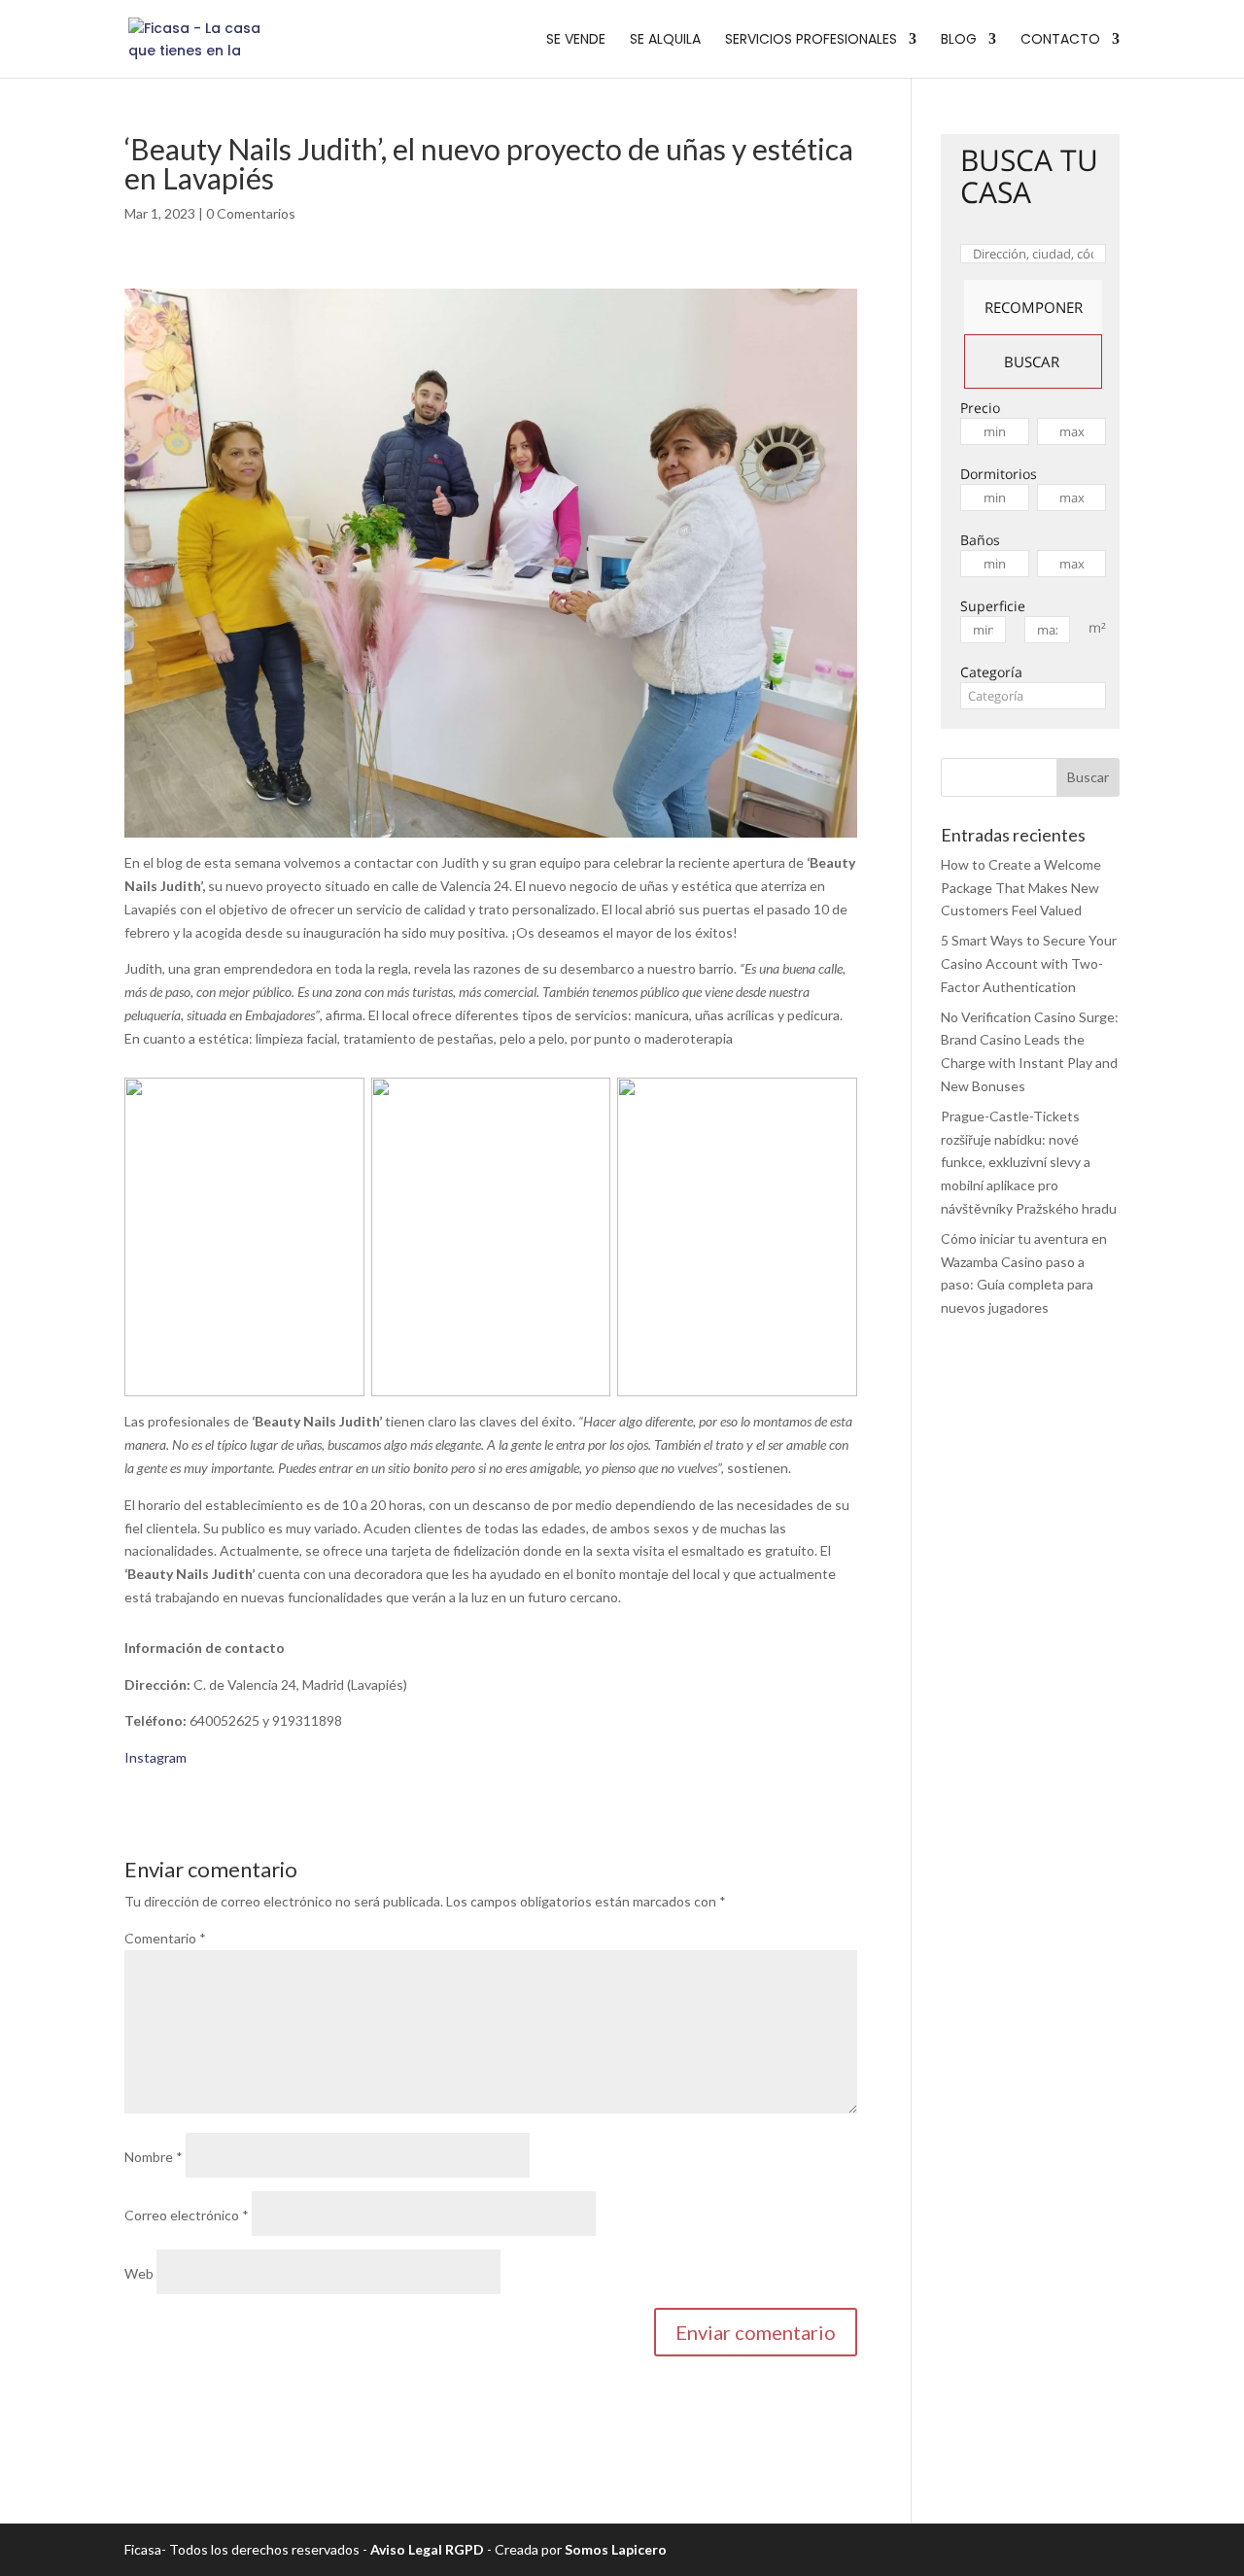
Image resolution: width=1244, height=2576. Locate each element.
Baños (980, 540)
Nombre (154, 2157)
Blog (959, 40)
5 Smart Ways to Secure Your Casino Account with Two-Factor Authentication (1029, 963)
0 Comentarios (251, 213)
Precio (980, 408)
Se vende (576, 40)
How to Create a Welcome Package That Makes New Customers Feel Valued (1021, 888)
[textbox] (1033, 696)
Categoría (991, 672)
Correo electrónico (187, 2215)
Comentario (165, 1938)
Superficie (993, 606)
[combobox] (1033, 696)
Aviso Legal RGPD (427, 2549)
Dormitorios (999, 474)
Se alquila (665, 40)
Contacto (1060, 40)
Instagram (155, 1757)
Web (139, 2273)
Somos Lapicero (616, 2549)
